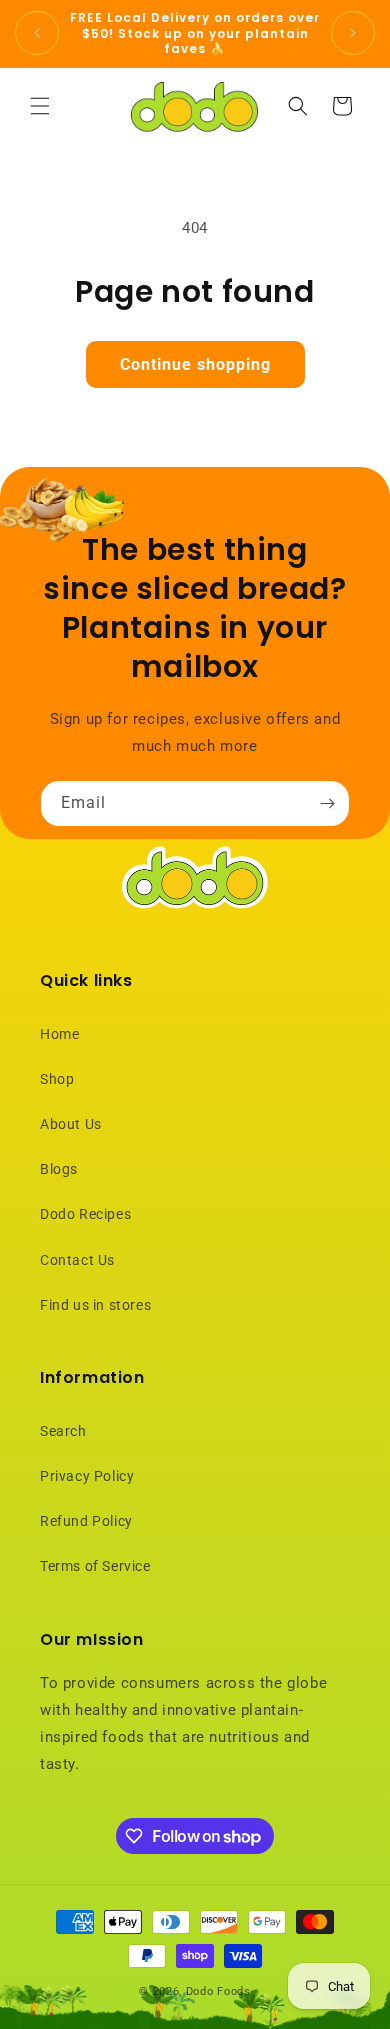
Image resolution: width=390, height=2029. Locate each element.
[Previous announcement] (37, 33)
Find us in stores (95, 1305)
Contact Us (77, 1260)
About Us (71, 1124)
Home (59, 1034)
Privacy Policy (87, 1476)
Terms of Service (95, 1566)
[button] (40, 106)
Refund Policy (86, 1521)
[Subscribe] (327, 803)
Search (63, 1431)
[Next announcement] (353, 33)
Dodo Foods (218, 1991)
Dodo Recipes (85, 1214)
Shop (57, 1079)
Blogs (59, 1169)
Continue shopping (195, 364)
